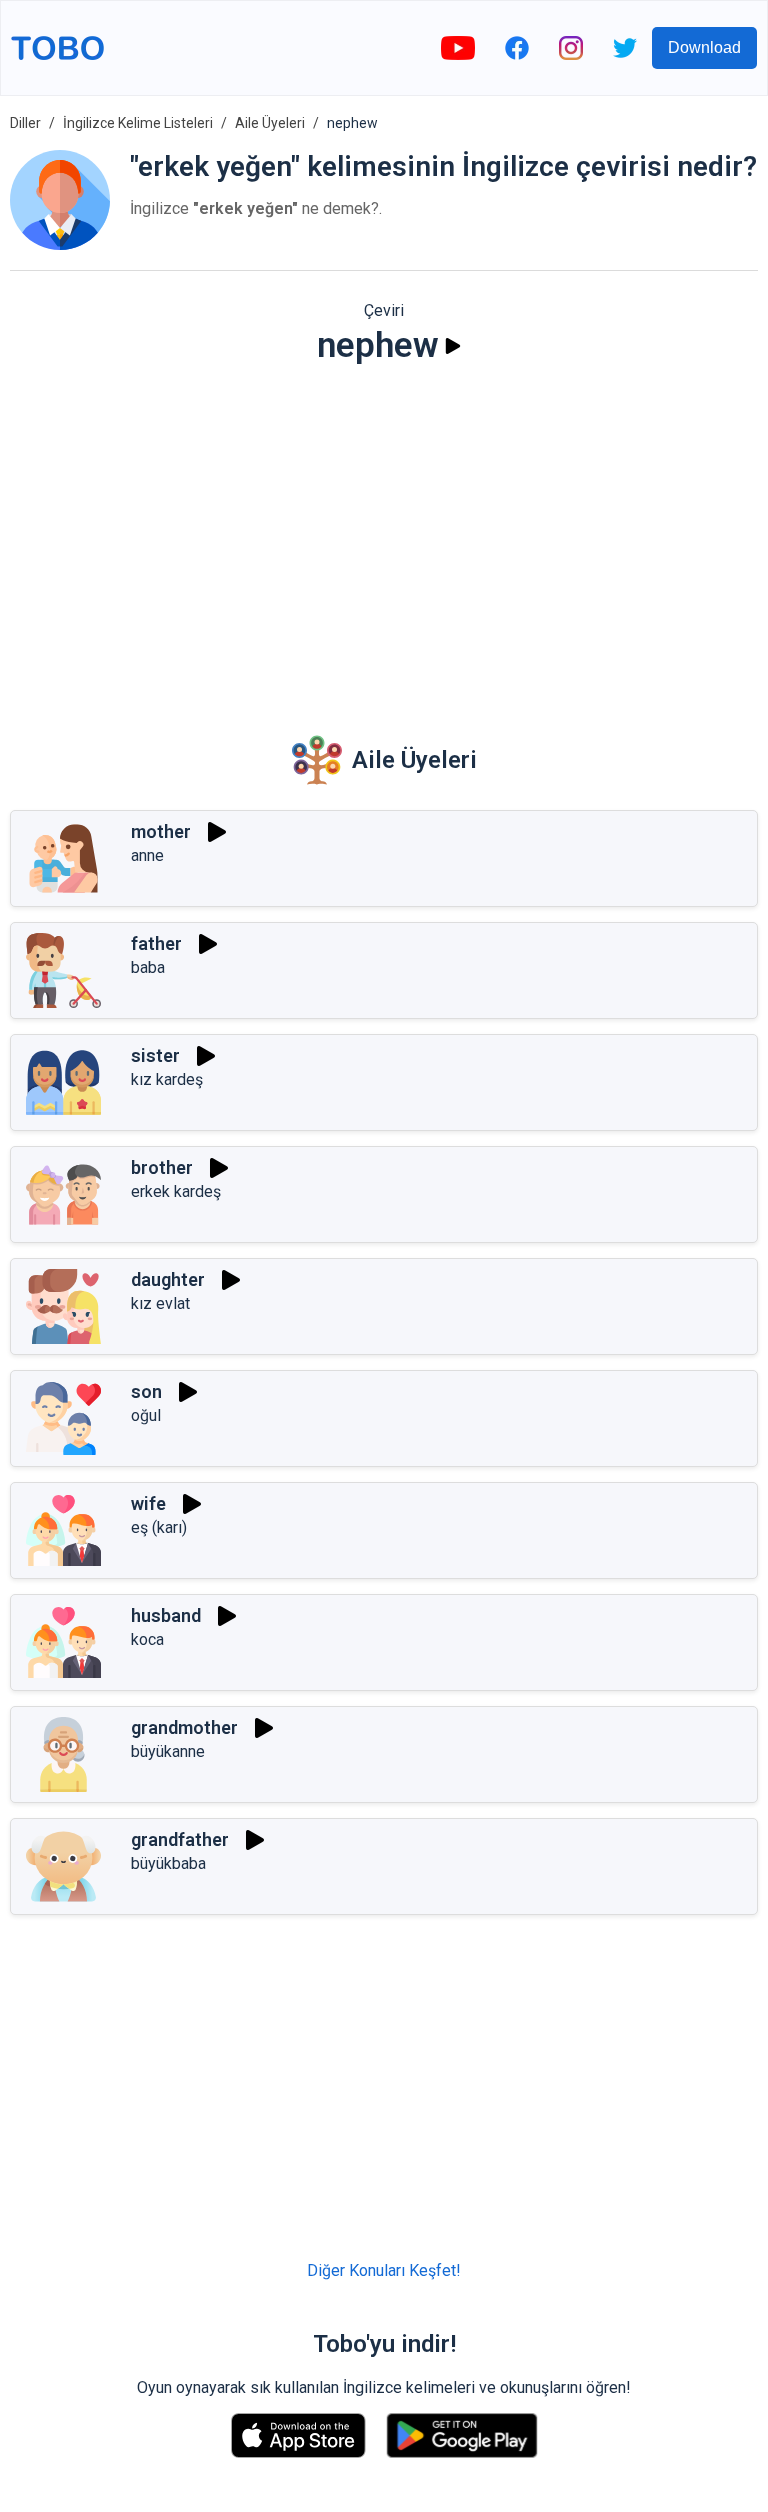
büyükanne (168, 1751)
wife (148, 1503)
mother (161, 831)
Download (704, 47)
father (156, 943)
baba (148, 967)
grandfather (180, 1839)
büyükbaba (168, 1863)
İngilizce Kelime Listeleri (138, 123)
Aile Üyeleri (270, 123)
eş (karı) (159, 1527)
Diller (25, 123)
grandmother (184, 1727)
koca (147, 1639)
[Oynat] (453, 346)
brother (162, 1167)
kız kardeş (167, 1079)
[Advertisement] (384, 536)
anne (147, 855)
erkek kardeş (176, 1191)
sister (155, 1055)
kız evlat (160, 1303)
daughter (168, 1279)
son (146, 1391)
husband (166, 1615)
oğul (146, 1415)
